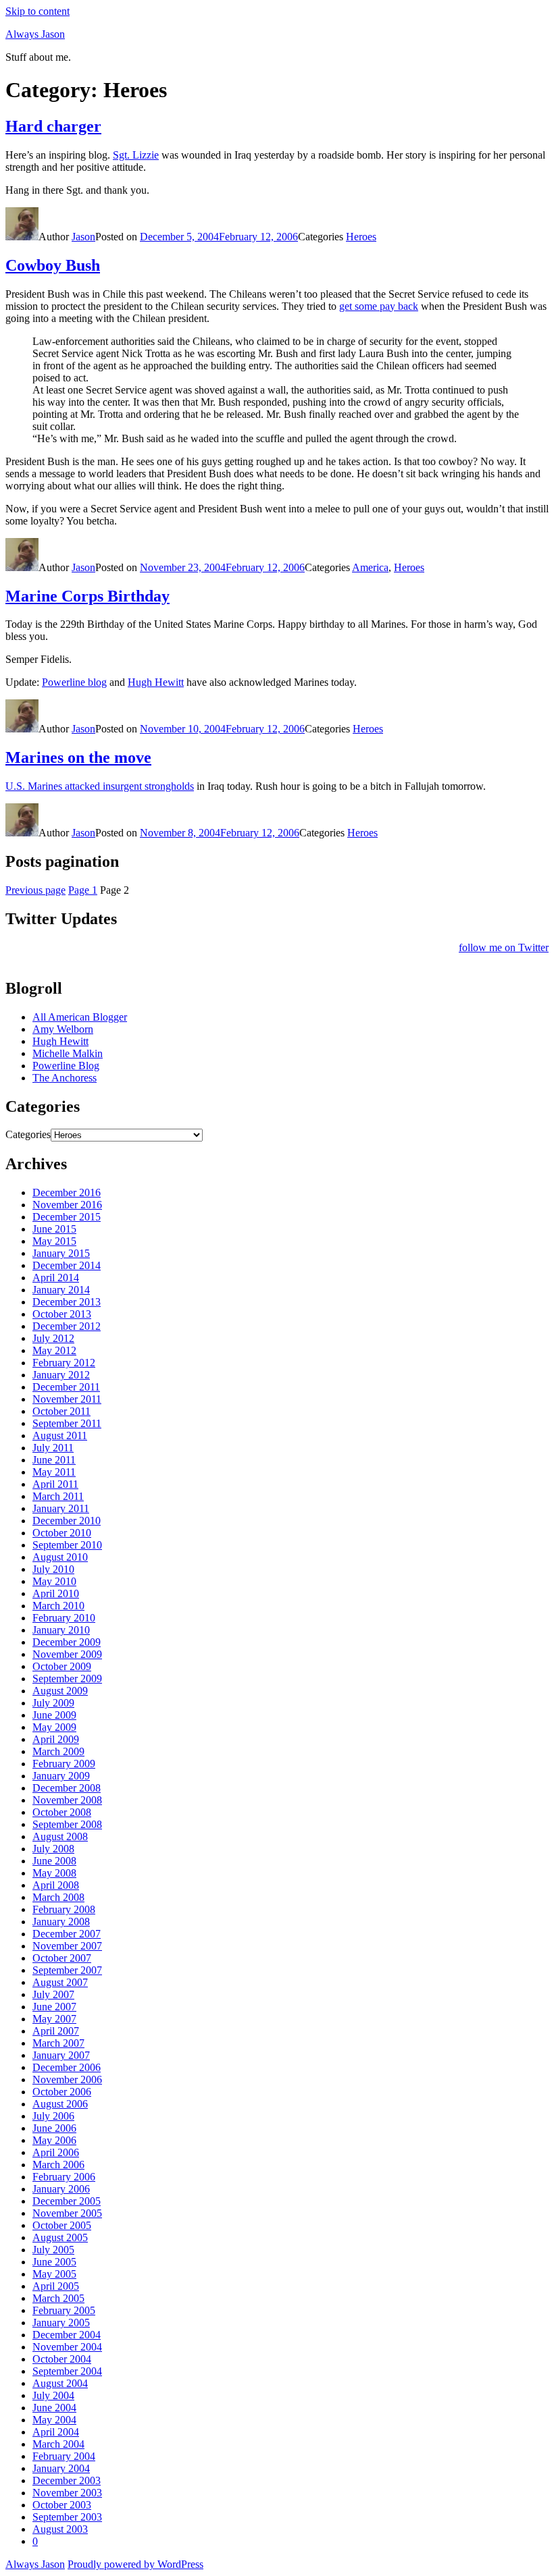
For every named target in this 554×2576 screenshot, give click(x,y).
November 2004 (67, 2347)
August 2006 (60, 2104)
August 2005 (60, 2237)
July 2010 (53, 1569)
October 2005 (62, 2225)
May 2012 (54, 1350)
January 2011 (61, 1508)
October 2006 (62, 2092)
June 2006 (54, 2128)
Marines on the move (78, 757)
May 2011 (54, 1472)
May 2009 (54, 1727)
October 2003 (62, 2505)
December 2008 (67, 1788)
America (370, 567)
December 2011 (66, 1387)
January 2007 (61, 2055)
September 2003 (67, 2517)
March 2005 (58, 2298)
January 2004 (61, 2468)
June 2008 (54, 1861)
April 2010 (56, 1593)
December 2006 (67, 2067)
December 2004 (67, 2335)
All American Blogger (80, 1017)
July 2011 (53, 1448)
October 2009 (62, 1666)
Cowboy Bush (53, 265)
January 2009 (61, 1776)
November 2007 (67, 1946)
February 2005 (64, 2310)
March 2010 (58, 1606)
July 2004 (53, 2395)
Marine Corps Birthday (87, 596)
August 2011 (60, 1435)
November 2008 (67, 1800)
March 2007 (58, 2043)
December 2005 (67, 2201)
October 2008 (62, 1812)
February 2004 (64, 2456)
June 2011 (54, 1460)
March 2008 (58, 1897)
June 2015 (54, 1229)
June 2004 (54, 2408)
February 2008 (64, 1909)
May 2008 (54, 1873)
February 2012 (64, 1363)
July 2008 (53, 1849)
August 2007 (60, 1982)
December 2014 (67, 1265)
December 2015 (67, 1217)
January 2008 (61, 1922)
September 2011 (67, 1423)
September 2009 (67, 1679)
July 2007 (53, 1994)
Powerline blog (74, 682)
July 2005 (53, 2250)
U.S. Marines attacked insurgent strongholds (100, 786)
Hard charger (53, 126)
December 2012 (67, 1326)
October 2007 (62, 1958)
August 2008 (60, 1836)
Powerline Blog (66, 1066)
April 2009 (56, 1739)
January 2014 (61, 1290)
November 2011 (67, 1399)
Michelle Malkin (68, 1053)
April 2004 (56, 2432)
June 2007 (54, 2007)
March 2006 (58, 2165)
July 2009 (53, 1703)
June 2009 (54, 1715)
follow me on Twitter (504, 947)
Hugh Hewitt (156, 682)
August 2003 (60, 2529)
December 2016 (67, 1192)
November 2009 (67, 1654)
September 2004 (67, 2371)
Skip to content (37, 11)
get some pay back (379, 306)
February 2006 (64, 2177)
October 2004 (62, 2359)
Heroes (361, 237)
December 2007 (67, 1934)
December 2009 (67, 1642)
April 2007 (56, 2031)
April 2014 (56, 1278)
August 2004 (60, 2383)
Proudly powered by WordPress (135, 2564)
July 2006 (53, 2116)
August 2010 (60, 1557)
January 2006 (61, 2189)
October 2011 (61, 1411)
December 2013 (67, 1302)
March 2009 (58, 1751)
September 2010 (67, 1545)
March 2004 (58, 2444)
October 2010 (62, 1533)
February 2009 (64, 1764)
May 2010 (54, 1581)
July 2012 (53, 1338)
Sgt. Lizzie (136, 155)
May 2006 (54, 2140)
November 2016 (67, 1205)
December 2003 (67, 2480)
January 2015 (61, 1253)
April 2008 (56, 1885)
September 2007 (67, 1970)
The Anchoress (65, 1078)
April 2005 (56, 2286)
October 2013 (62, 1314)
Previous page (35, 890)
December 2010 (67, 1521)
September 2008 (67, 1824)
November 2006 (67, 2079)
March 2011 (58, 1496)
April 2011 (55, 1484)
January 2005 (61, 2323)
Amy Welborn (63, 1029)
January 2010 (61, 1630)
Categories (28, 1134)
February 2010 (64, 1618)
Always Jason (35, 34)
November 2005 (67, 2213)
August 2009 (60, 1691)
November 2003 (67, 2493)
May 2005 (54, 2274)
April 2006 (56, 2152)
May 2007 (54, 2019)
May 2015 (54, 1241)
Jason (83, 237)
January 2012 (61, 1375)
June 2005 (54, 2262)
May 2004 (54, 2420)
